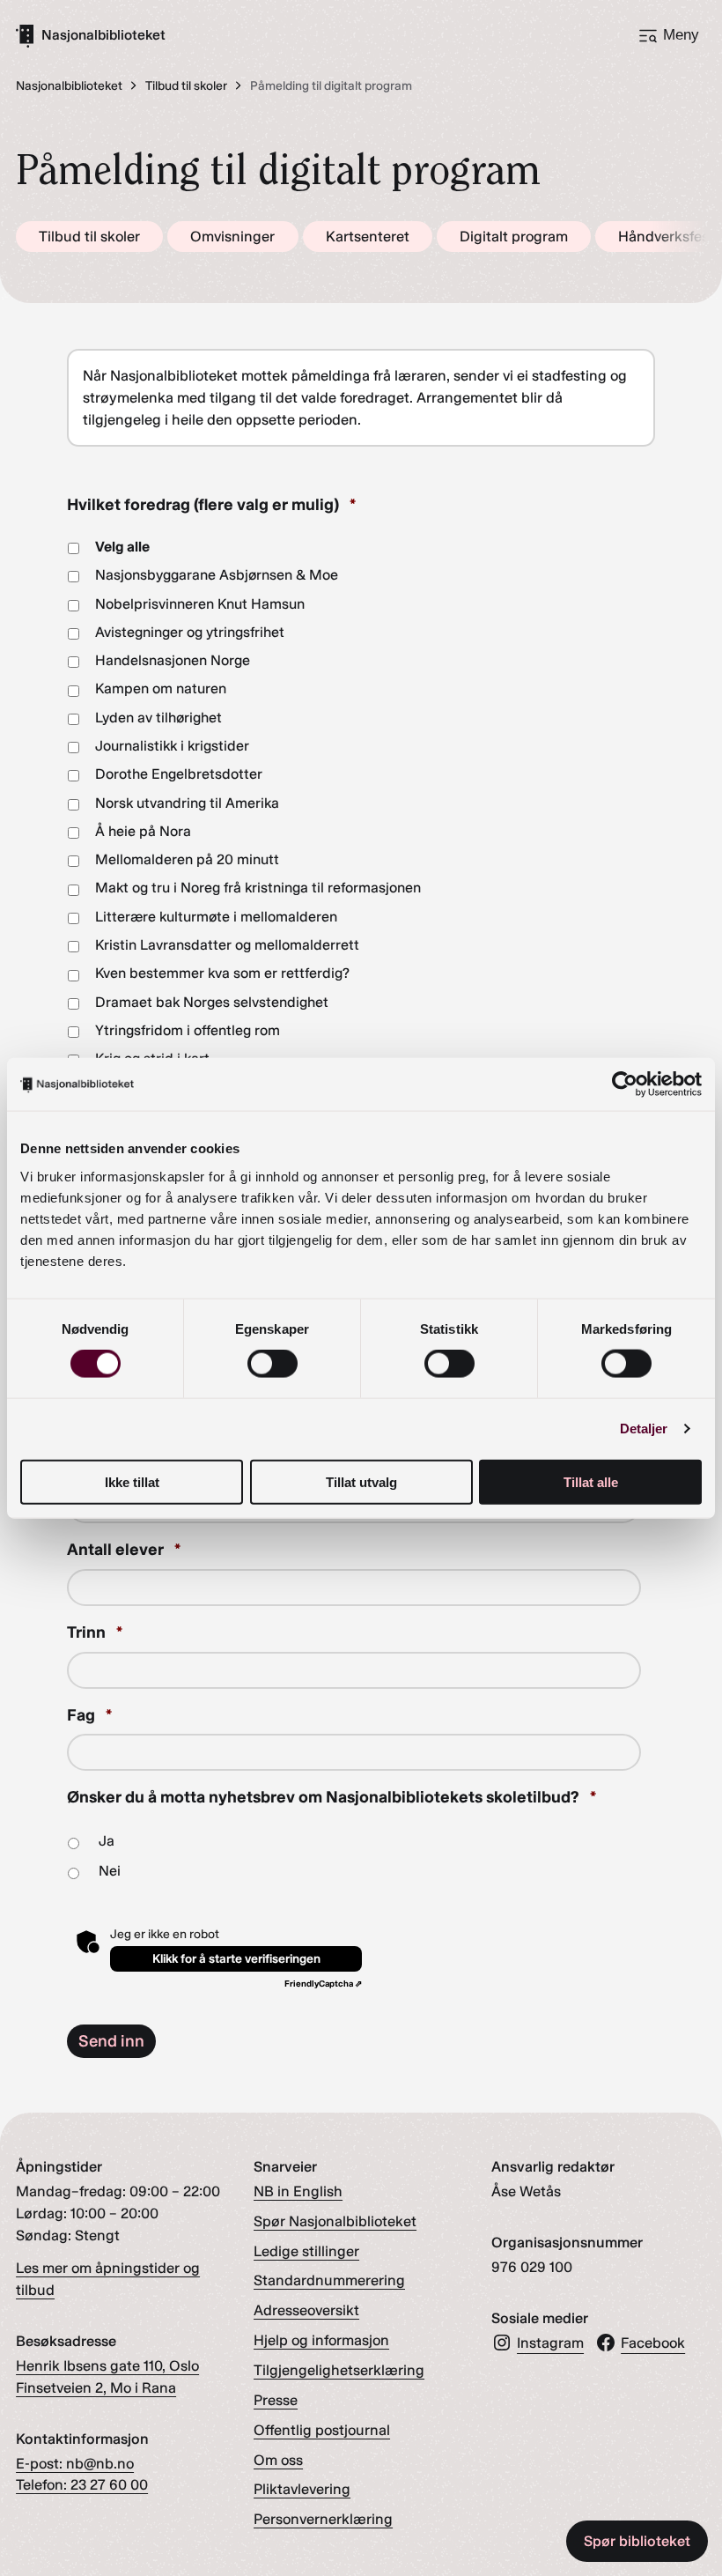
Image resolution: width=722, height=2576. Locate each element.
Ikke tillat (132, 1481)
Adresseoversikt (306, 2310)
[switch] (273, 1364)
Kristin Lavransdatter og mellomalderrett (227, 945)
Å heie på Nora (143, 831)
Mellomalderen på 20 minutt (187, 859)
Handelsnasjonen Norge (173, 660)
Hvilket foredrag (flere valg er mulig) (211, 504)
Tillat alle (591, 1481)
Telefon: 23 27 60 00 (82, 2484)
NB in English (298, 2191)
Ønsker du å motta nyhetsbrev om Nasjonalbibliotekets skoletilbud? (332, 1797)
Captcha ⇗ (323, 1984)
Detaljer (644, 1429)
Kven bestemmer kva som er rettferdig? (222, 973)
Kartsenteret (368, 236)
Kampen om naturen (161, 688)
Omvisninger (232, 236)
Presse (276, 2400)
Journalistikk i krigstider (172, 746)
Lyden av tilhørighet (158, 718)
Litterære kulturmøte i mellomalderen (216, 917)
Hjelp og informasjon (321, 2340)
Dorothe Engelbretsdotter (179, 774)
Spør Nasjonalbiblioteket (335, 2221)
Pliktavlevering (302, 2489)
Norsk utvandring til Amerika (187, 803)
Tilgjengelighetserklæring (339, 2370)
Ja (107, 1841)
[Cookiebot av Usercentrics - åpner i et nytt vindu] (625, 1084)
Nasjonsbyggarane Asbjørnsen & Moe (217, 575)
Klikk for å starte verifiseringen (236, 1959)
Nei (110, 1871)
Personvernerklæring (323, 2519)
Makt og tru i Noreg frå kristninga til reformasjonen (258, 888)
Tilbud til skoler (89, 236)
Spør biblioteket (637, 2541)
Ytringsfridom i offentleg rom (188, 1030)
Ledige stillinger (306, 2251)
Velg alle (122, 547)
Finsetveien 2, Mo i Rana (96, 2387)
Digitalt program (514, 236)
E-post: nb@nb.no (75, 2463)
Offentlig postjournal (322, 2430)
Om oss (278, 2460)
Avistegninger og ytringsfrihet (190, 632)
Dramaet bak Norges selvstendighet (212, 1002)
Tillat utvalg (361, 1481)
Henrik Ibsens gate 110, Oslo (107, 2365)
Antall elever (124, 1549)
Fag (89, 1715)
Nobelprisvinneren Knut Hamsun (200, 604)
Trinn (95, 1632)
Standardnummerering (329, 2280)
